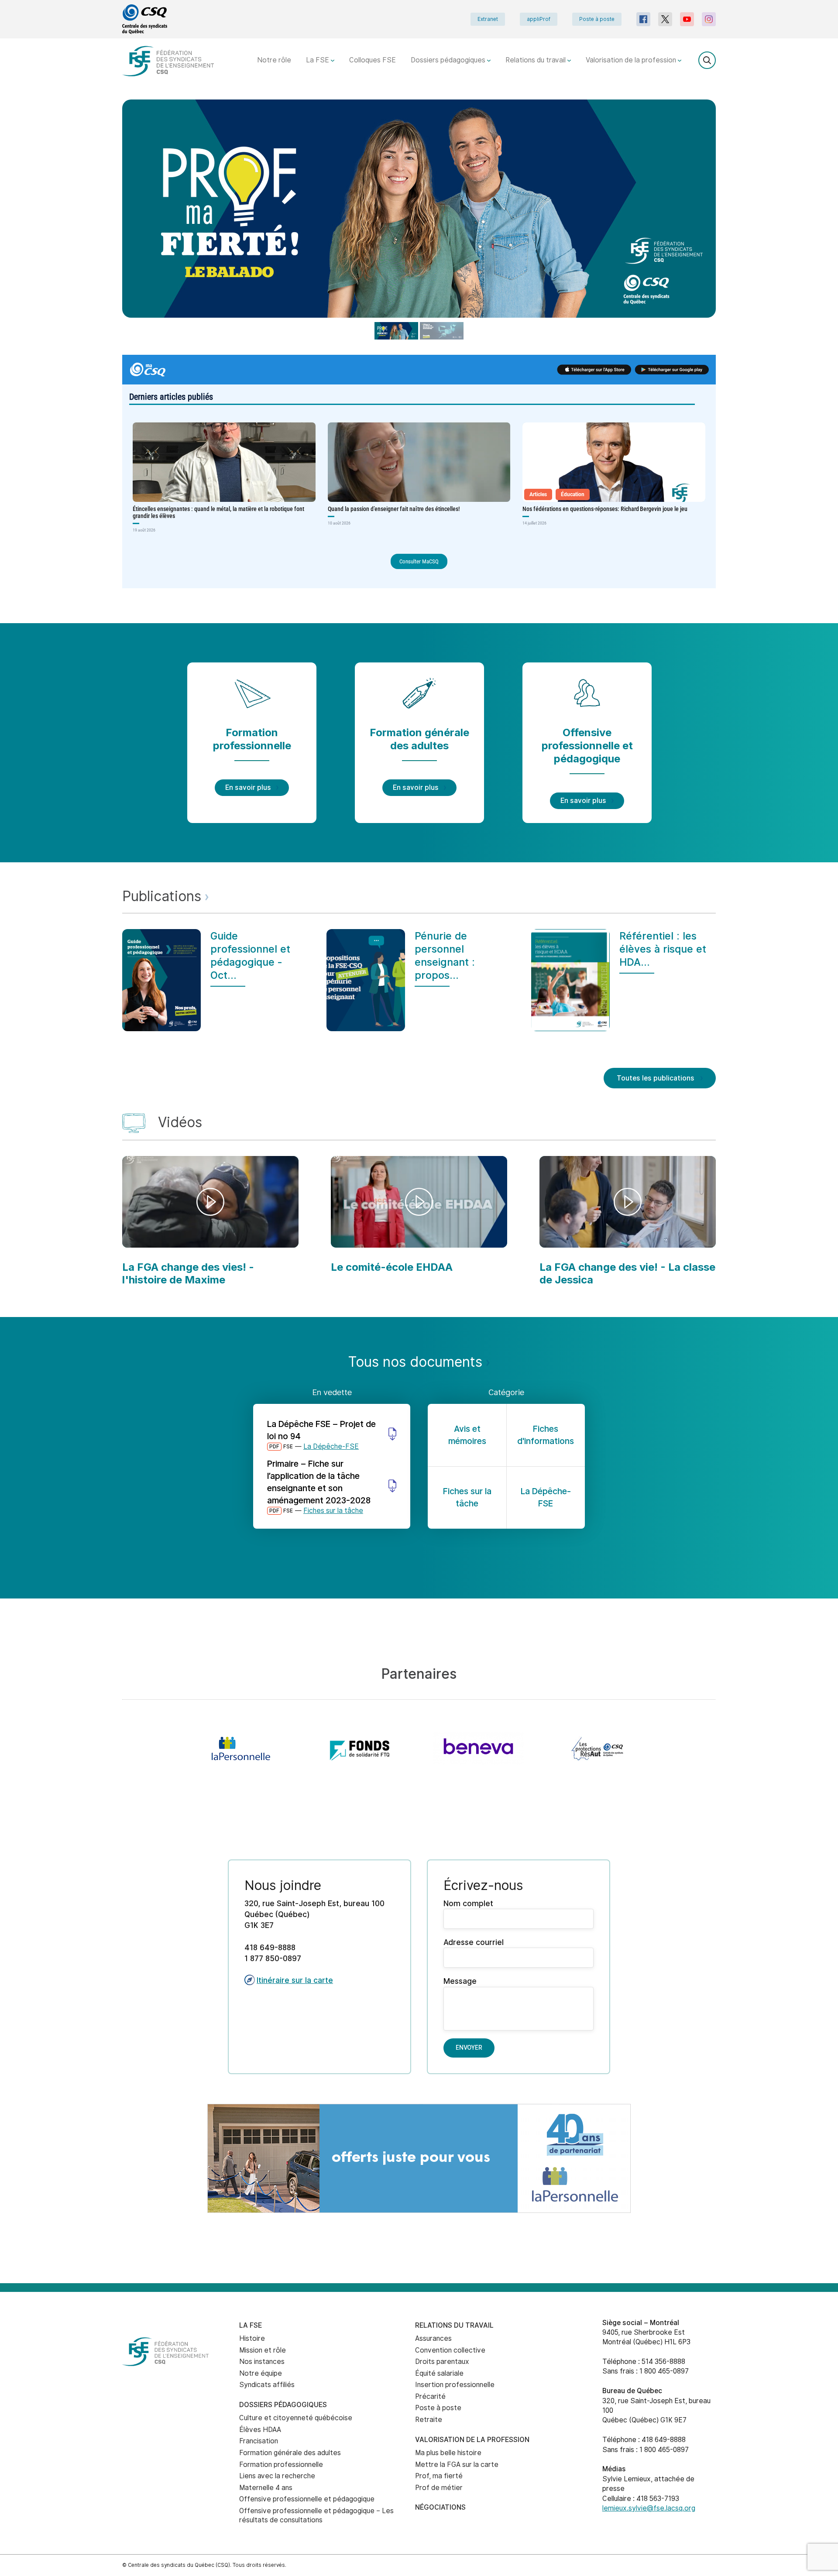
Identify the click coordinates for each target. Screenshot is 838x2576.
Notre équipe (261, 2373)
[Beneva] (478, 1749)
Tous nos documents (417, 1362)
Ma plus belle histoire (448, 2453)
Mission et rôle (263, 2350)
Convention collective (450, 2350)
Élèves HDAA (260, 2430)
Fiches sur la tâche (333, 1511)
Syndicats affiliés (267, 2385)
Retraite (429, 2420)
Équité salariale (439, 2373)
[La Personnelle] (241, 1749)
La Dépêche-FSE (331, 1446)
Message (460, 1981)
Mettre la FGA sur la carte (457, 2465)
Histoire (252, 2338)
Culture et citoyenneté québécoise (296, 2418)
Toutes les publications (656, 1078)
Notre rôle (274, 60)
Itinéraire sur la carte (295, 1980)
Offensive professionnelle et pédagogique (307, 2499)
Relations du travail (536, 60)
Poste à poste (597, 19)
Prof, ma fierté (439, 2476)
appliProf (539, 19)
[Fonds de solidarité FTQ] (360, 1749)
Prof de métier (439, 2488)
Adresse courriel (474, 1942)
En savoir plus (248, 787)
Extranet (488, 19)
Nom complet (468, 1903)
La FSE (318, 60)
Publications (164, 896)
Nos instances (262, 2362)
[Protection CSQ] (597, 1749)
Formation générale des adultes (290, 2453)
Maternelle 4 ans (266, 2488)
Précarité (430, 2396)
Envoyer (469, 2048)
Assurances (433, 2338)
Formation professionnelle (281, 2465)
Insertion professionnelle (455, 2385)
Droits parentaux (442, 2362)
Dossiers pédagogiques (449, 60)
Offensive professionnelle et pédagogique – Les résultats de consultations (316, 2515)
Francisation (259, 2441)
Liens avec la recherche (277, 2476)
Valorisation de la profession (632, 60)
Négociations (440, 2507)
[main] (419, 1191)
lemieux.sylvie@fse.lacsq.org (649, 2508)
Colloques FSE (373, 60)
